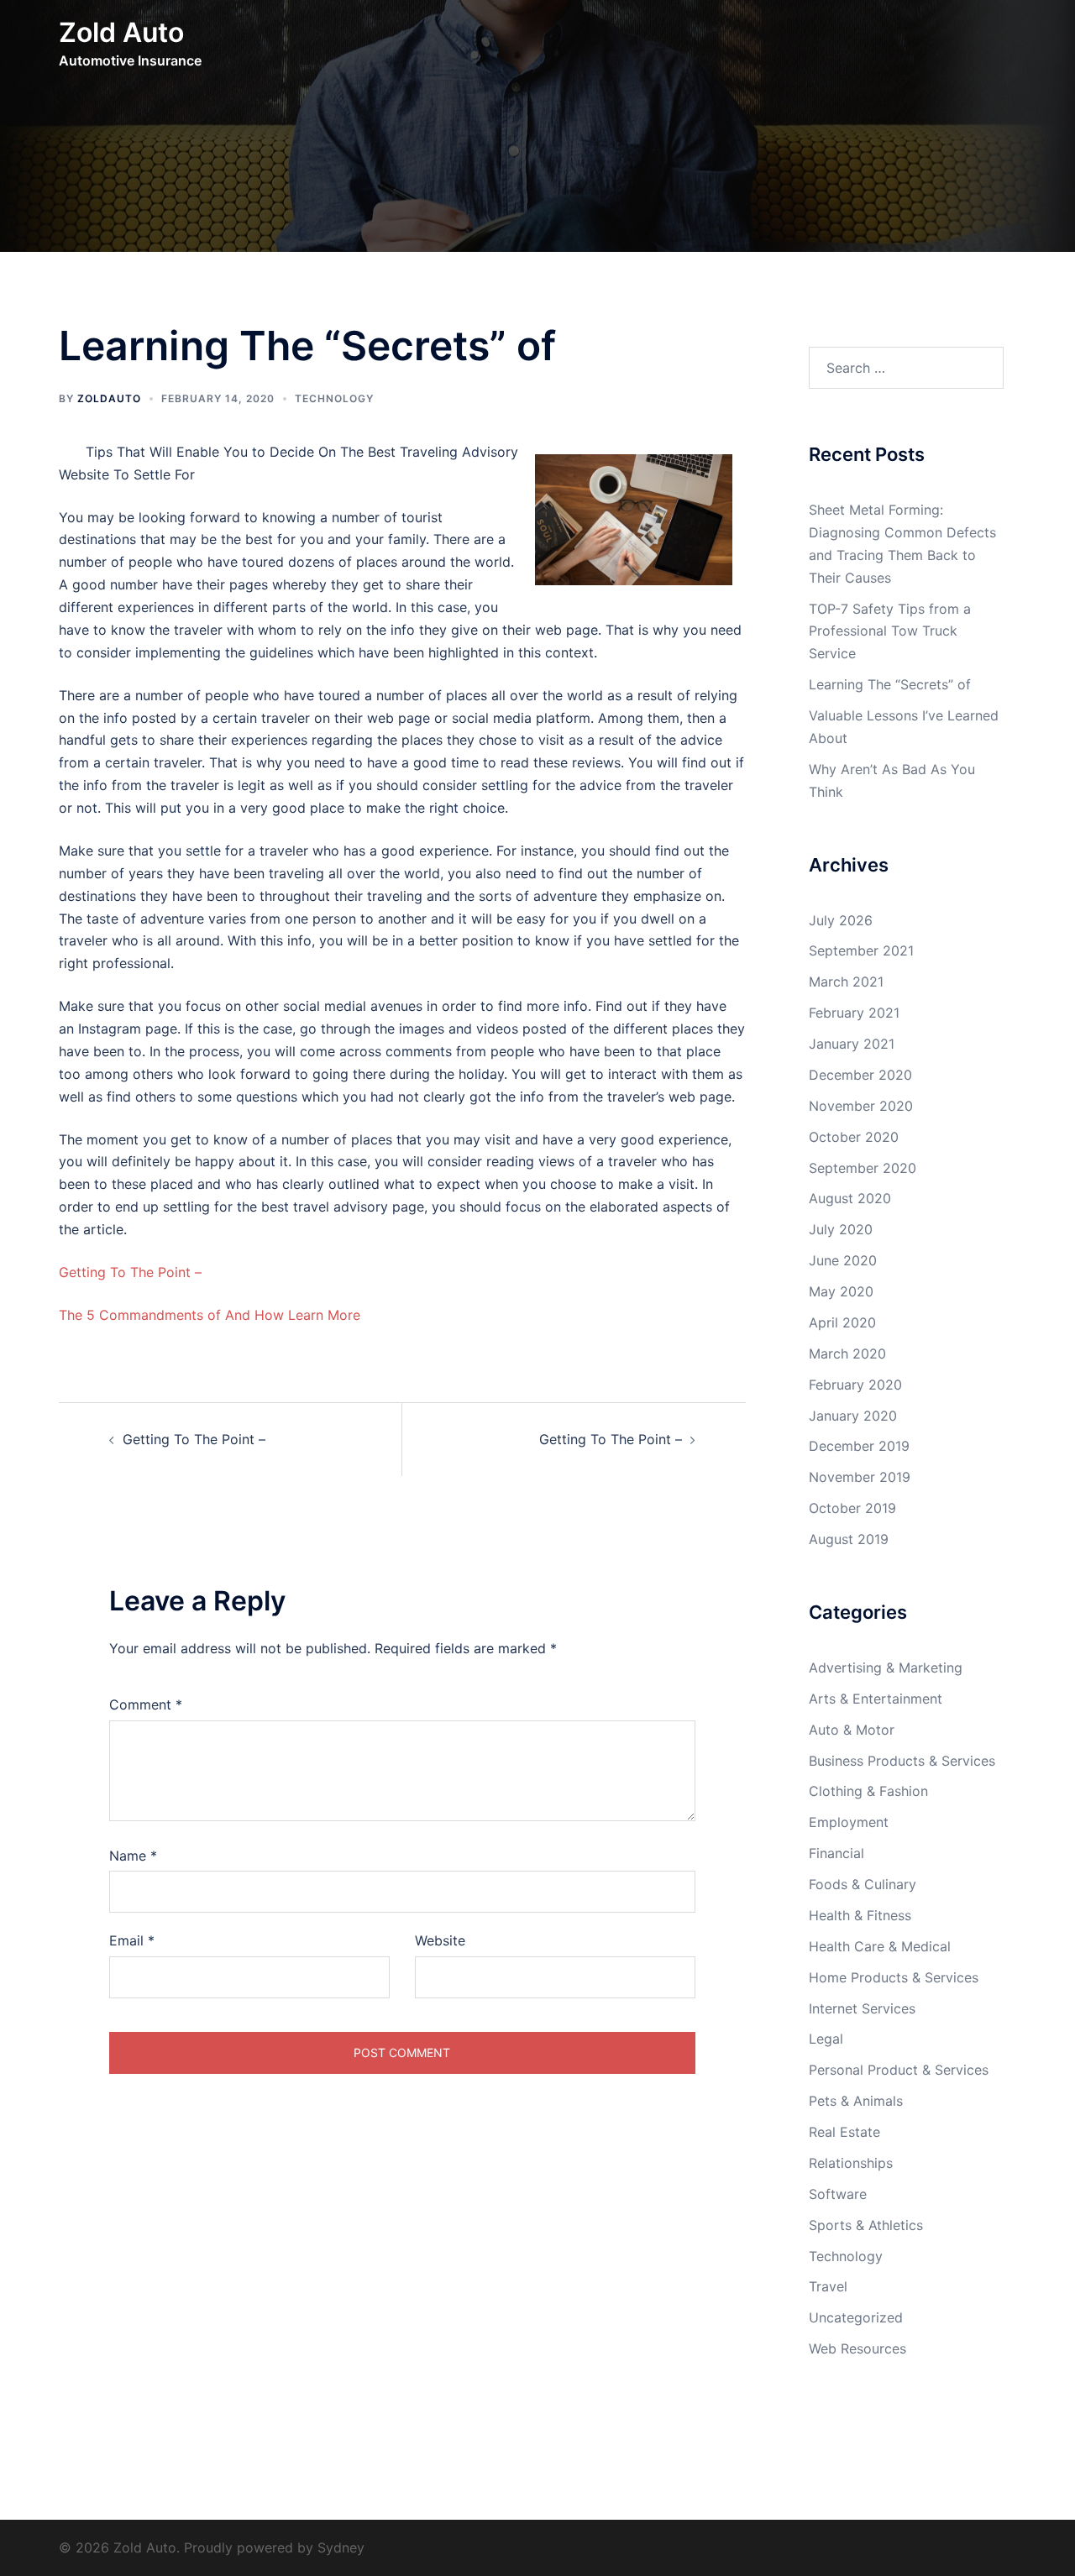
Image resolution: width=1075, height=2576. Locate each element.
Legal (826, 2039)
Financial (836, 1853)
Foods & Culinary (863, 1884)
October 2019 (852, 1508)
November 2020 (861, 1106)
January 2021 (852, 1044)
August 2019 (849, 1539)
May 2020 (841, 1291)
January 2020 (853, 1416)
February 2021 (854, 1013)
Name (133, 1856)
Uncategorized (856, 2317)
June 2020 (843, 1260)
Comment (146, 1704)
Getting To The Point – (130, 1272)
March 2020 (847, 1353)
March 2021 (846, 982)
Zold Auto (121, 32)
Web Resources (857, 2348)
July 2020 (841, 1229)
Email (132, 1940)
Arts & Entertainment (876, 1699)
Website (440, 1940)
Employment (849, 1822)
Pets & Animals (856, 2101)
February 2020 (855, 1385)
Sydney (341, 2547)
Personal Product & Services (899, 2070)
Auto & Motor (852, 1730)
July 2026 (841, 920)
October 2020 (854, 1137)
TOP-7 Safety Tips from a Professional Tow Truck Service (890, 631)
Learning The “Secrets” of (890, 684)
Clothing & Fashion (868, 1791)
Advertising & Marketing (886, 1668)
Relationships (851, 2163)
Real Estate (844, 2132)
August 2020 (850, 1198)
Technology (334, 398)
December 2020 (860, 1075)
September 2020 (863, 1168)
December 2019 (859, 1446)
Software (838, 2194)
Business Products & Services (902, 1761)
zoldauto (109, 398)
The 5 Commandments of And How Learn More (210, 1315)
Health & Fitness (860, 1915)
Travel (828, 2286)
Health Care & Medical (880, 1946)
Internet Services (862, 2008)
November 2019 (860, 1477)
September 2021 (861, 950)
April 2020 (842, 1322)
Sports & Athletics (866, 2225)
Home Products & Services (894, 1977)
